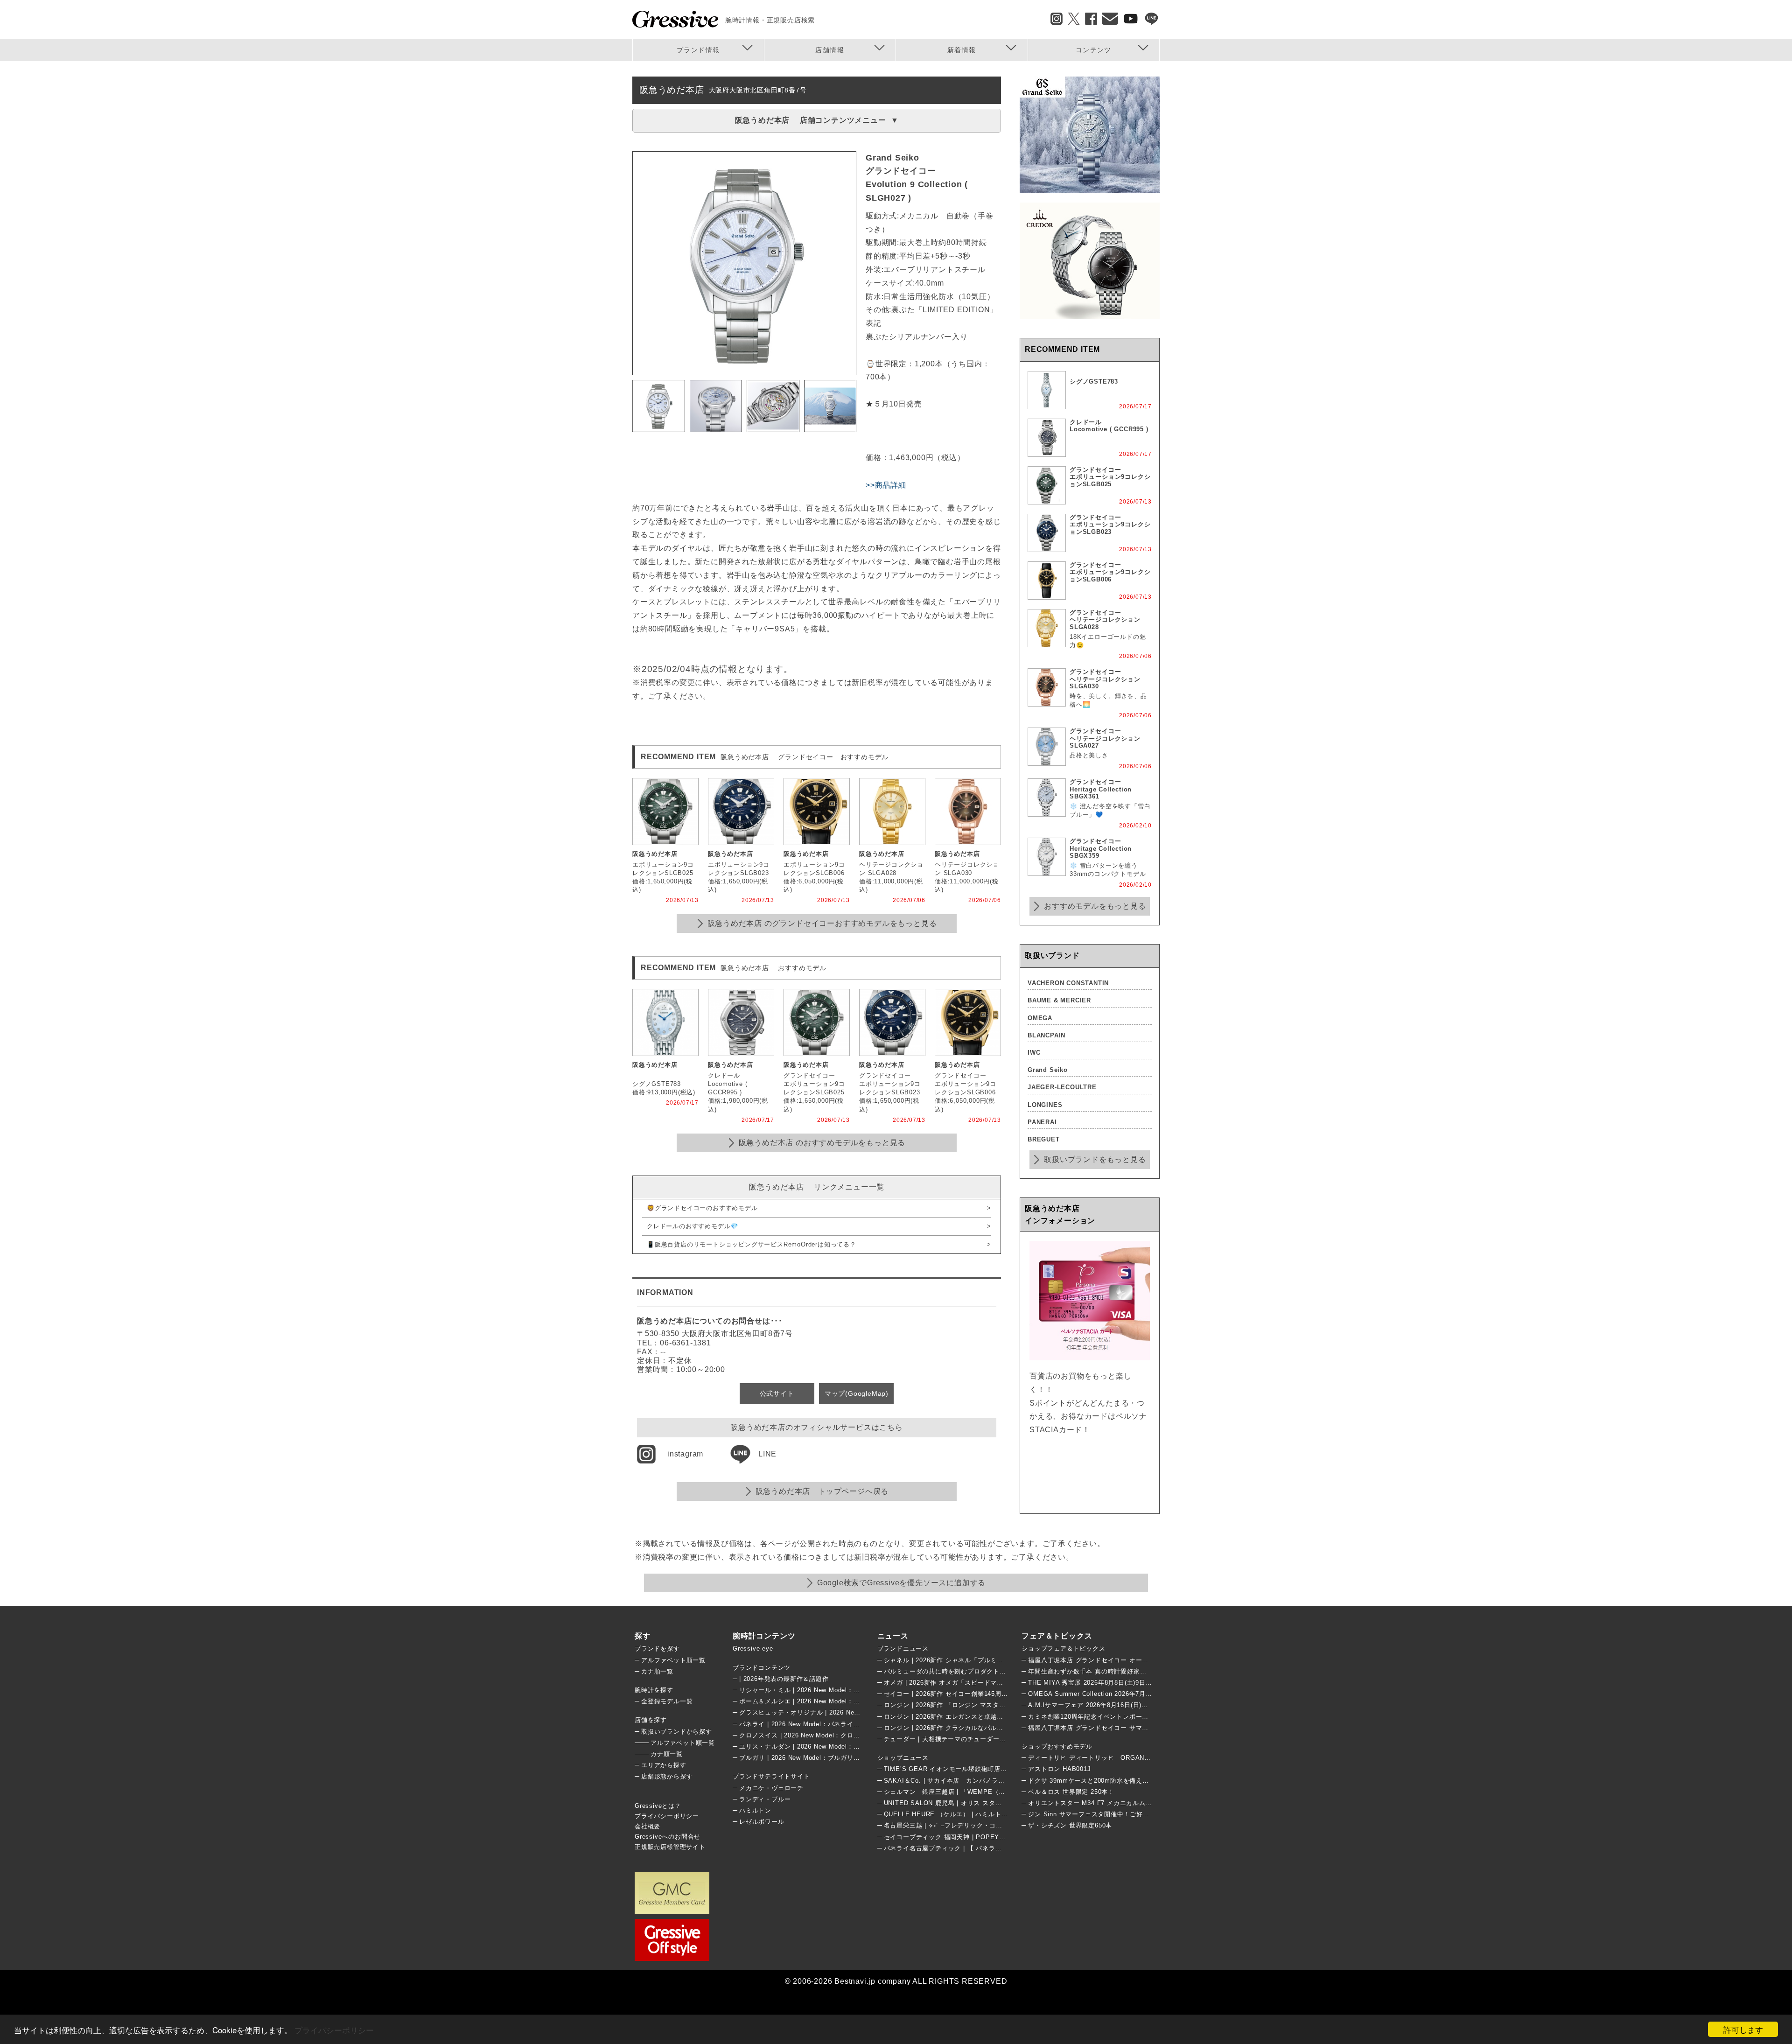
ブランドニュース (903, 1648)
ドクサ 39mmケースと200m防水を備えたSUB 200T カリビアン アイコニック (1141, 1781)
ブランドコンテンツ (762, 1668)
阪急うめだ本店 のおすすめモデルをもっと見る (822, 1143)
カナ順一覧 (657, 1671)
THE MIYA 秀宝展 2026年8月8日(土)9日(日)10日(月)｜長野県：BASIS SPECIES (1147, 1683)
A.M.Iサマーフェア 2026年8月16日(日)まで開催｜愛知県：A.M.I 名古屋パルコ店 (1146, 1705)
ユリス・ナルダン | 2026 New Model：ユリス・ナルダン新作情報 (835, 1746)
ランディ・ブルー (765, 1799)
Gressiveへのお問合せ (668, 1837)
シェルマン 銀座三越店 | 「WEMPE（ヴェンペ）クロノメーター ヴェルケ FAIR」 (1006, 1792)
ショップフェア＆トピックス (1063, 1648)
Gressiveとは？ (658, 1806)
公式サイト (777, 1393)
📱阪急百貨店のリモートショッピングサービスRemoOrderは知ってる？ (752, 1244)
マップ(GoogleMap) (857, 1393)
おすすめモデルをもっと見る (1095, 906)
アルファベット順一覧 (673, 1660)
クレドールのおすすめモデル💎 (693, 1226)
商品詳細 (891, 485)
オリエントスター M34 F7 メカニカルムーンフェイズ (1106, 1803)
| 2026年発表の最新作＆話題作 (784, 1679)
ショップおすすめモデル (1057, 1746)
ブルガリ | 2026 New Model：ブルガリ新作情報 (809, 1758)
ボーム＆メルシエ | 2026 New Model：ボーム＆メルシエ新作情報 (835, 1701)
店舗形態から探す (667, 1776)
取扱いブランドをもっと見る (1095, 1159)
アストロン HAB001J (1059, 1769)
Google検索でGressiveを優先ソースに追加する (901, 1583)
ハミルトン (755, 1810)
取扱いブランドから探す (677, 1732)
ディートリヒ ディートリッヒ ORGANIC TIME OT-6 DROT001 (1125, 1758)
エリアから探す (664, 1765)
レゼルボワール (762, 1822)
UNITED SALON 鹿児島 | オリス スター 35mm (953, 1803)
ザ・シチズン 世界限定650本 (1070, 1825)
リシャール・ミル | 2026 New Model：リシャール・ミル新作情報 (835, 1690)
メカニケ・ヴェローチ (771, 1788)
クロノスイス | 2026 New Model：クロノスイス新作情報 (822, 1735)
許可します (1743, 2029)
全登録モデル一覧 (667, 1701)
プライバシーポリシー (334, 2030)
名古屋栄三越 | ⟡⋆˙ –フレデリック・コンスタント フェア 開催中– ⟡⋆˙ (988, 1825)
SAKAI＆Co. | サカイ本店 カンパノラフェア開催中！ (964, 1781)
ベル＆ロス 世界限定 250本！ (1071, 1792)
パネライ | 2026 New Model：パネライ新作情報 (809, 1724)
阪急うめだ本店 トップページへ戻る (822, 1491)
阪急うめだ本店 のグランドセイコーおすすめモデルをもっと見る (822, 923)
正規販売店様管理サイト (670, 1847)
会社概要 (647, 1826)
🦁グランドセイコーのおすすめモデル (702, 1208)
